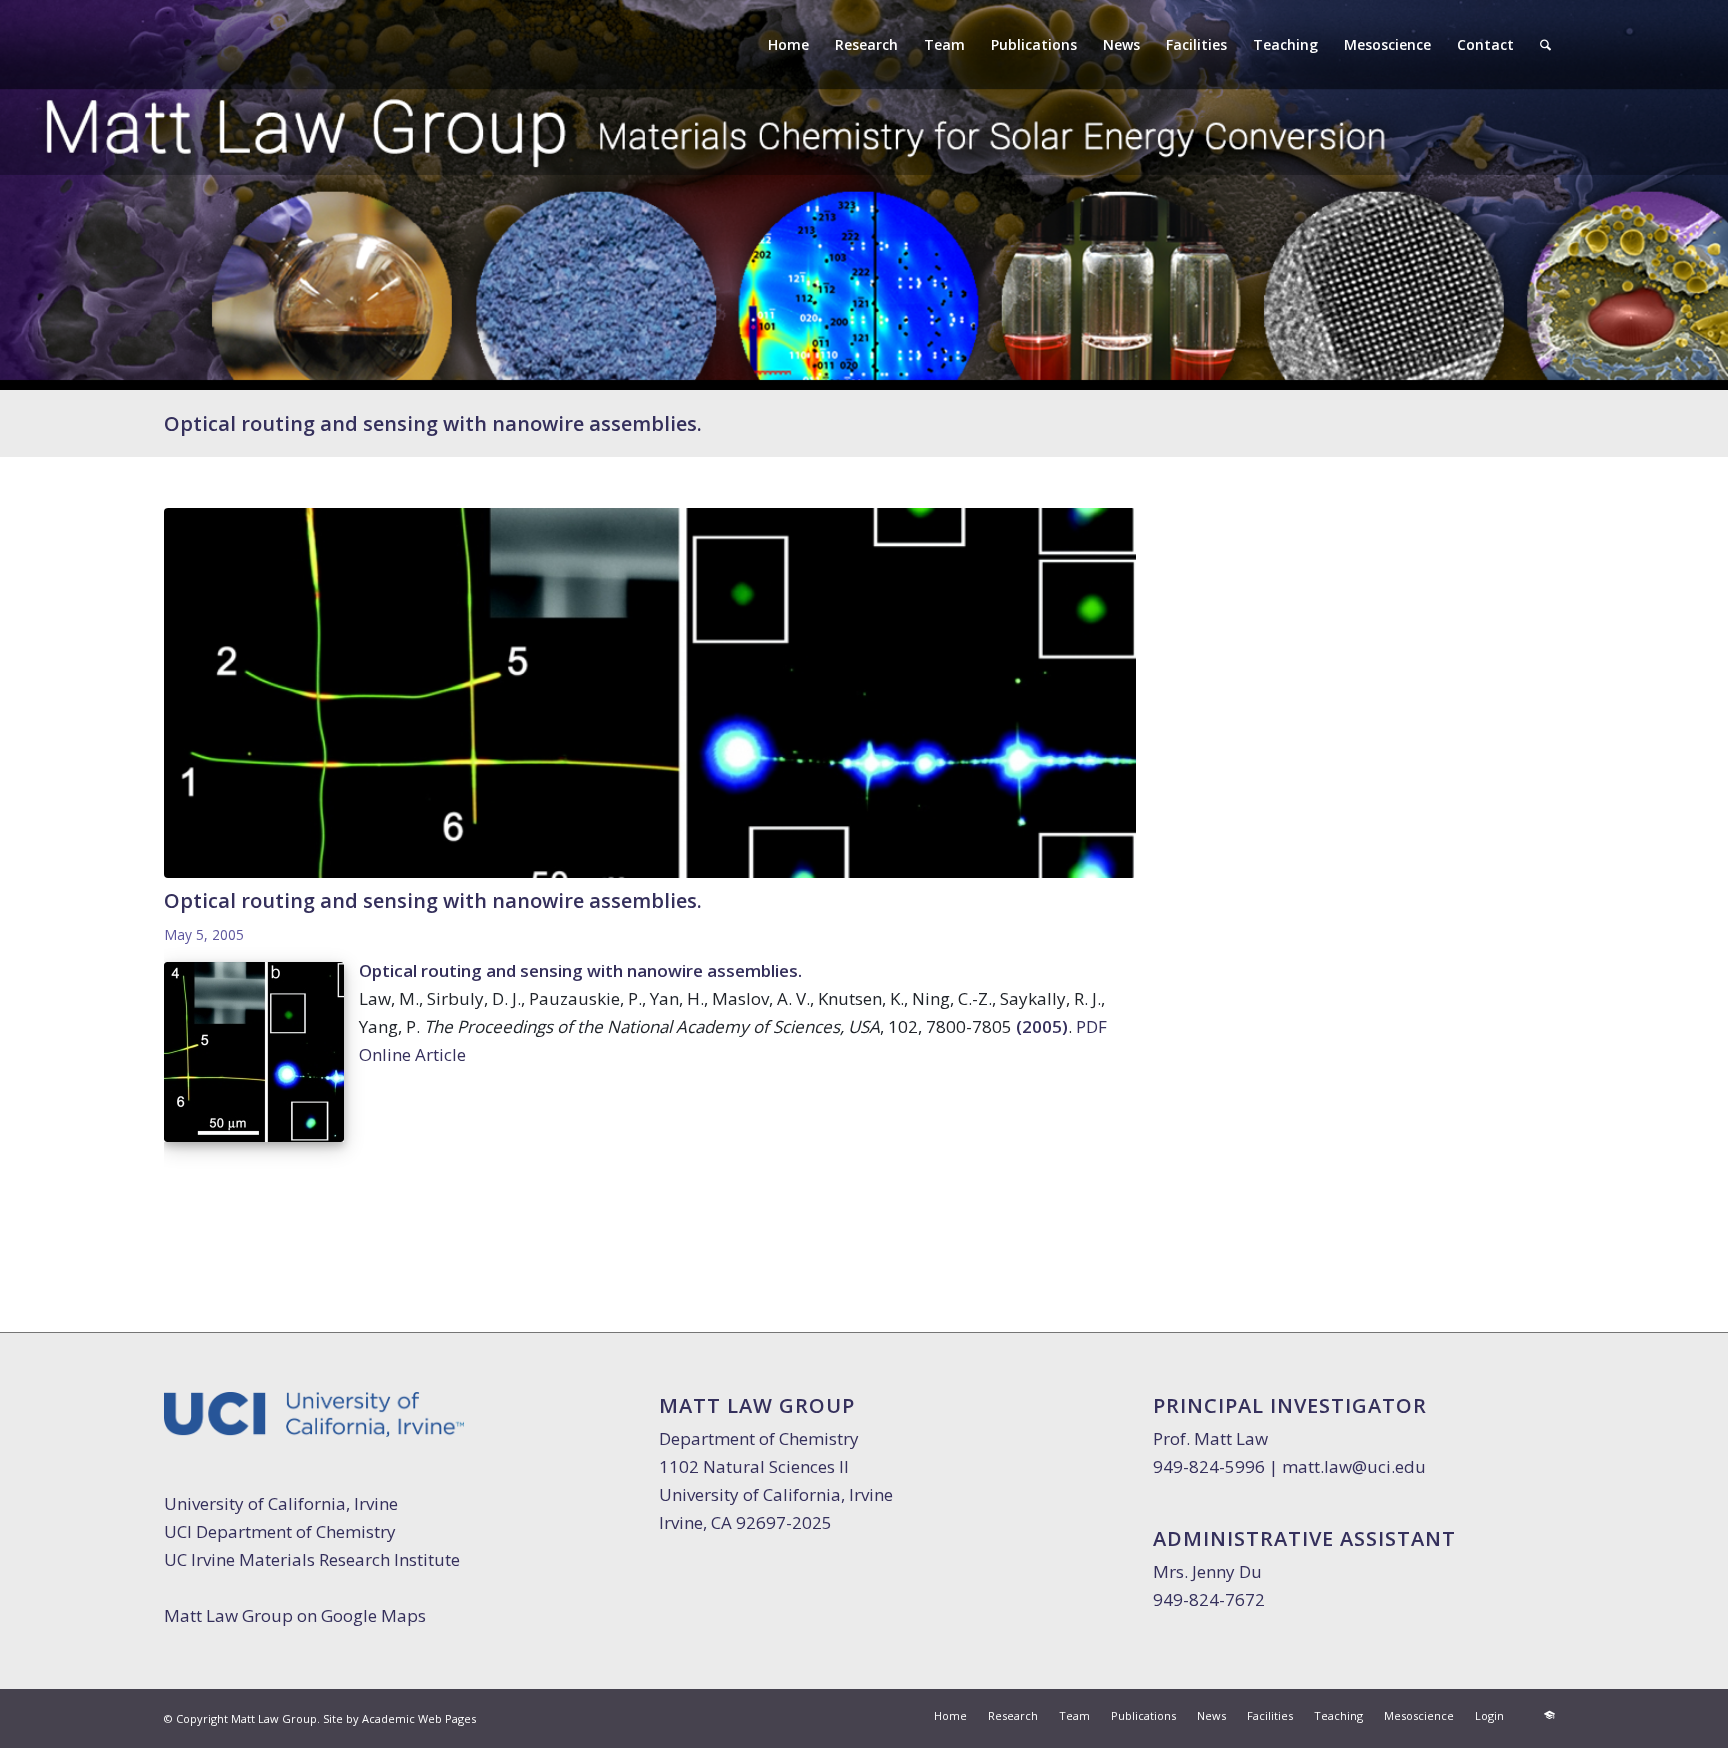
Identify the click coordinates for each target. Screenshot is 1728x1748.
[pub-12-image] (650, 692)
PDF (1091, 1026)
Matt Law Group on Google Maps (295, 1615)
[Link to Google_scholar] (1549, 1715)
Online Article (412, 1054)
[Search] (1545, 45)
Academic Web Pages (419, 1718)
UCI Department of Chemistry (280, 1531)
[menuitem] (788, 45)
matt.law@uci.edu (1354, 1466)
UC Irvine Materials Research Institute (312, 1559)
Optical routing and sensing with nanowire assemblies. (433, 423)
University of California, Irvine (281, 1503)
